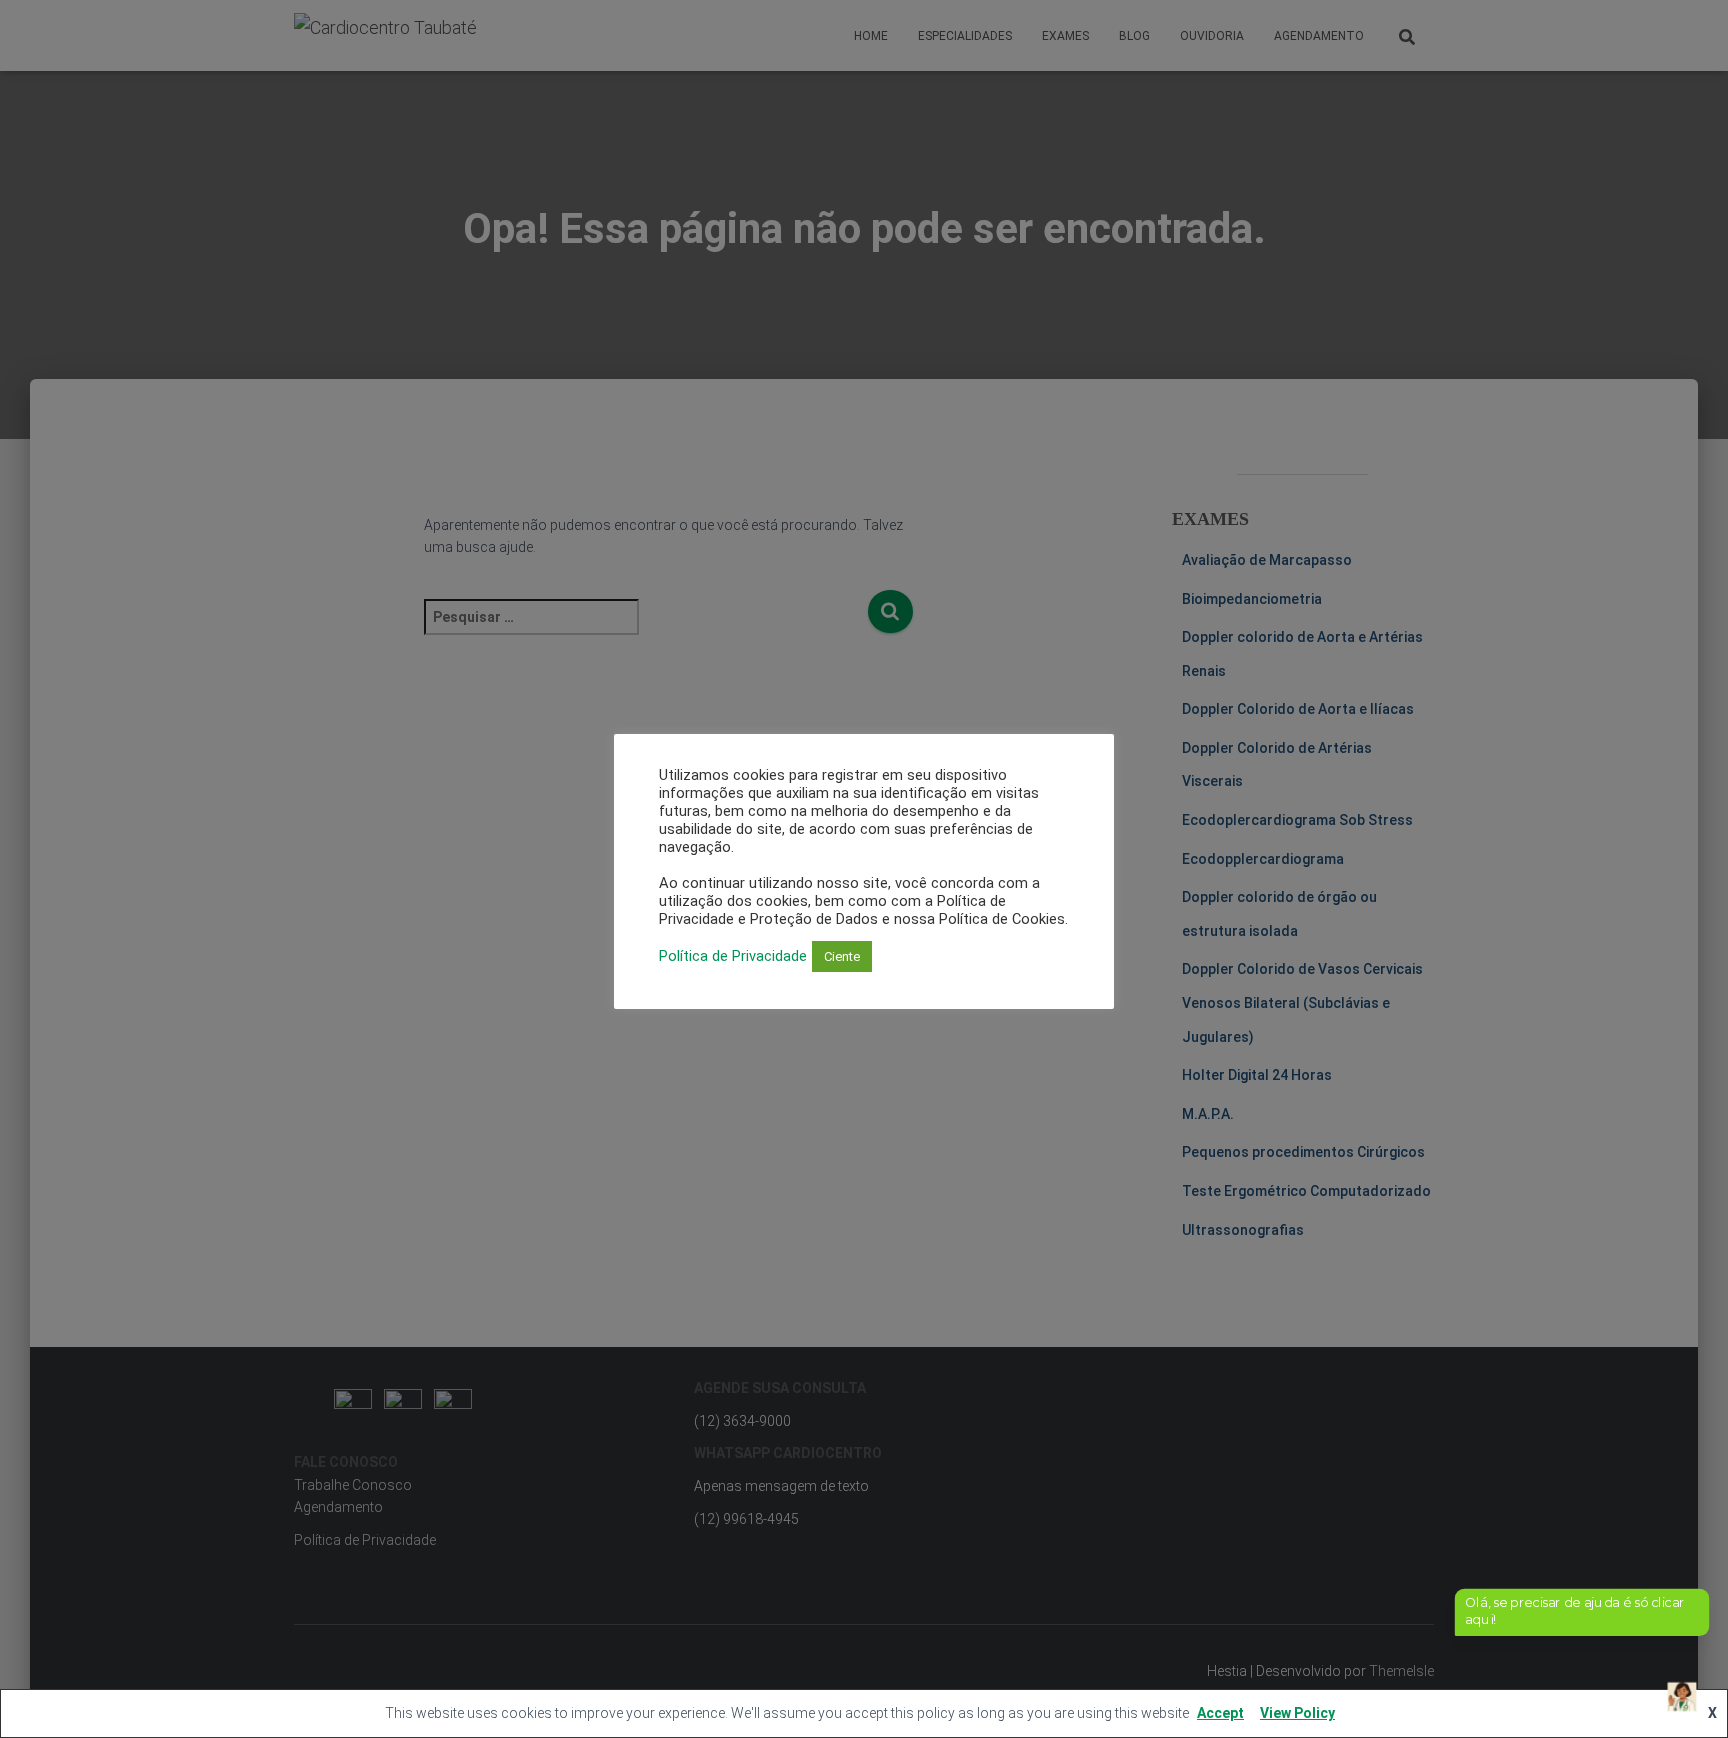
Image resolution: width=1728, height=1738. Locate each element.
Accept (1220, 1713)
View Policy (1297, 1713)
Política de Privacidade (733, 956)
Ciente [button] (842, 956)
